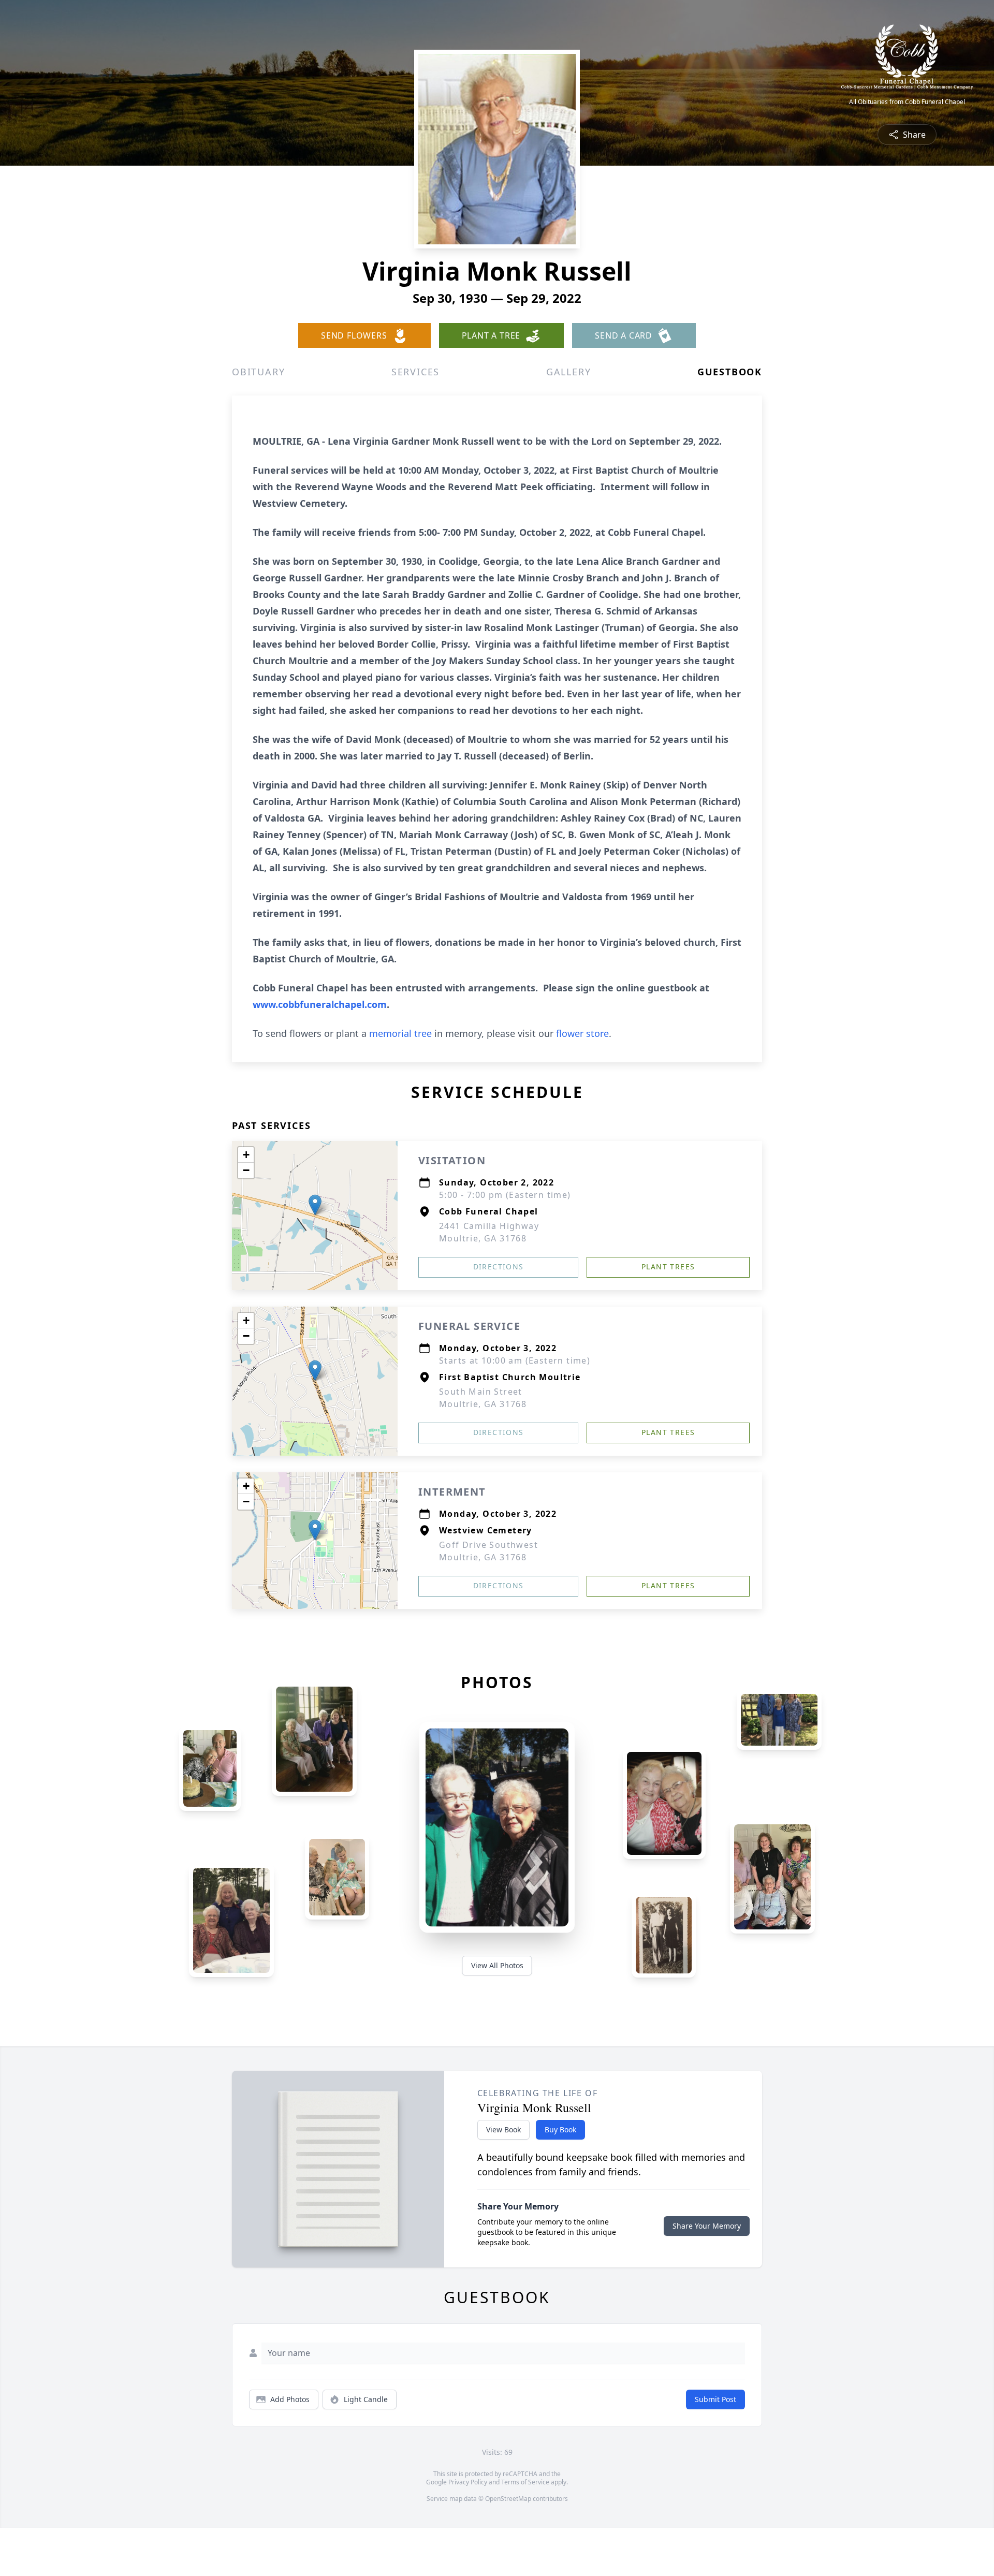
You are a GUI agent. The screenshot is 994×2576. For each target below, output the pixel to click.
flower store (582, 1033)
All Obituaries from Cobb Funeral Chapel (907, 102)
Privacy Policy (468, 2482)
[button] (315, 1205)
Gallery (569, 372)
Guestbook (730, 372)
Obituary (258, 372)
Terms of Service (525, 2482)
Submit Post (715, 2399)
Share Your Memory (707, 2226)
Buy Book (560, 2129)
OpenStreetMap (508, 2499)
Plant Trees (668, 1267)
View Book (503, 2129)
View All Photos (497, 1965)
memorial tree (400, 1033)
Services (415, 372)
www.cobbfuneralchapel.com (320, 1004)
